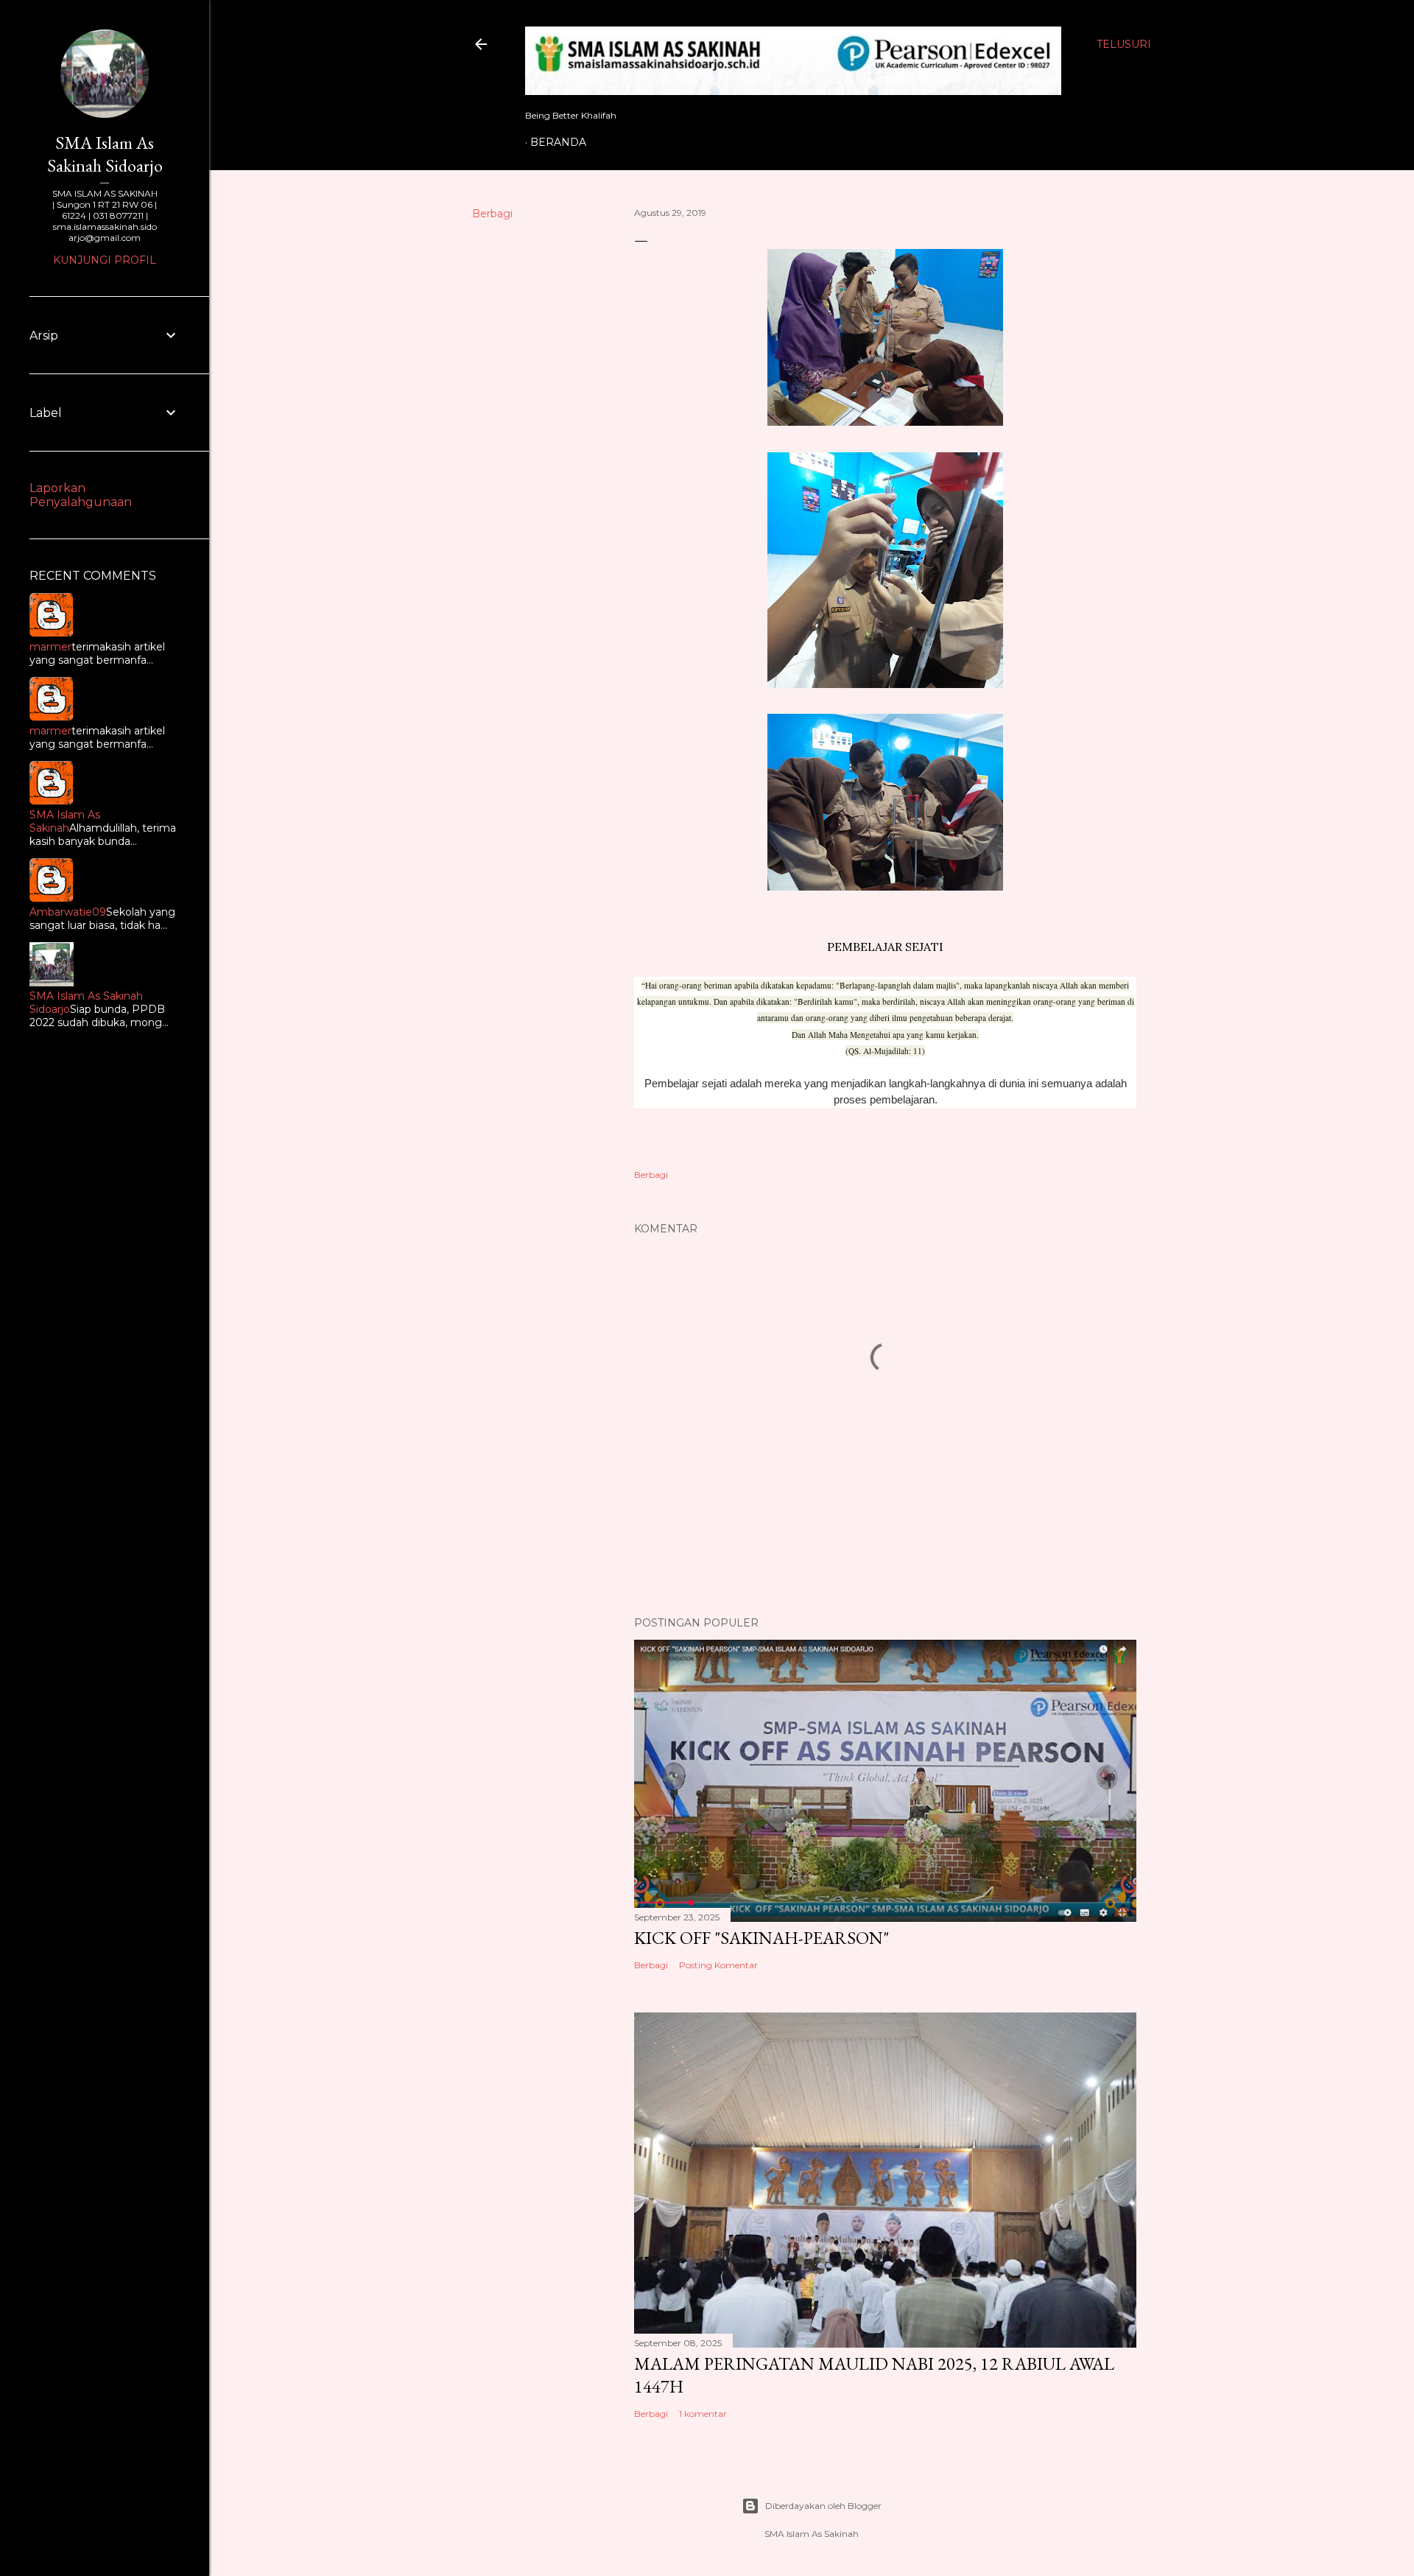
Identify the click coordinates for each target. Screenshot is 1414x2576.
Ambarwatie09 (68, 912)
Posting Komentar (718, 1965)
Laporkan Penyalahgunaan (81, 495)
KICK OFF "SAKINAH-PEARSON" (761, 1938)
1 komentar (703, 2414)
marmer (50, 647)
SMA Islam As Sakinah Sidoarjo (105, 154)
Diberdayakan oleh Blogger (823, 2506)
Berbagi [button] (492, 214)
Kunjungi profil (105, 260)
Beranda (558, 142)
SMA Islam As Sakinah (65, 821)
